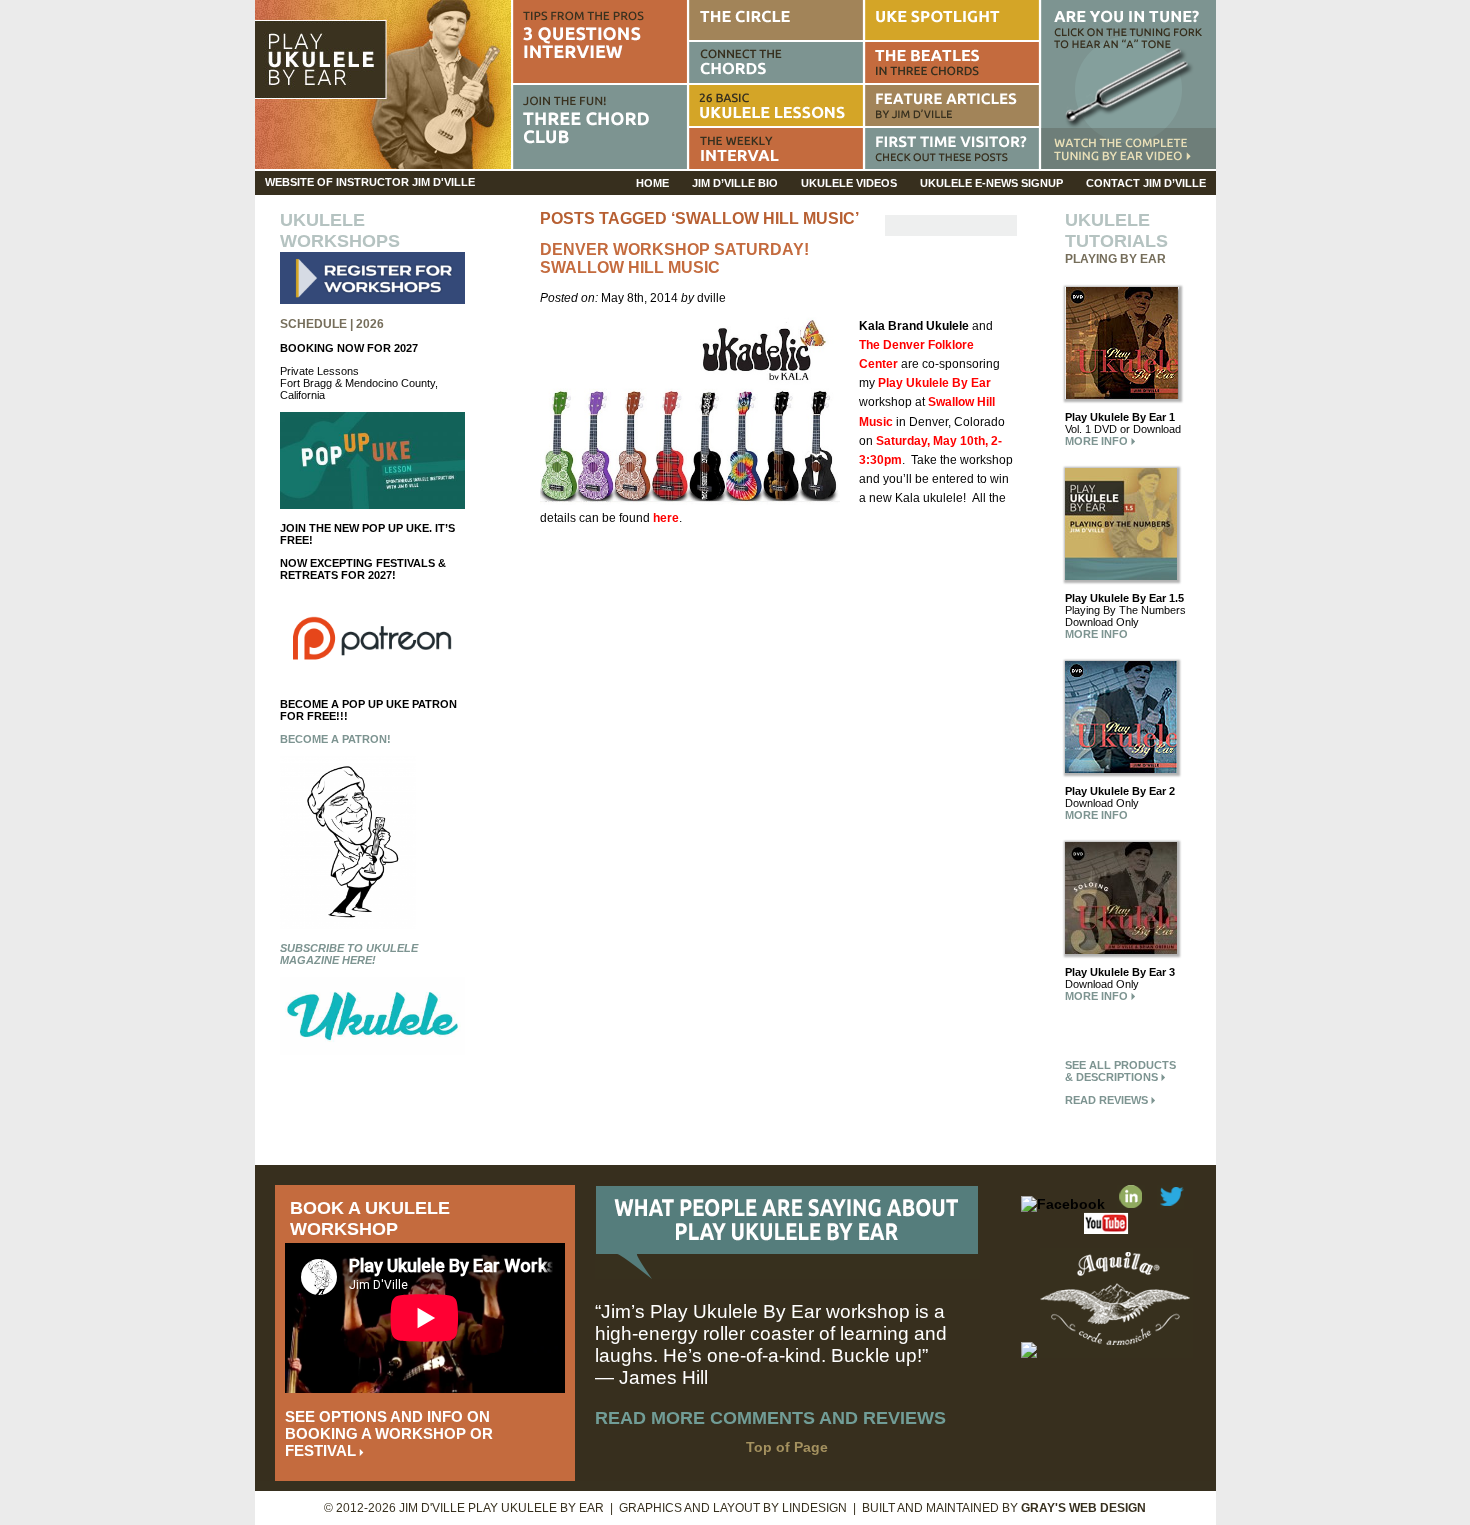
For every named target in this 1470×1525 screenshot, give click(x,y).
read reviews (1108, 1100)
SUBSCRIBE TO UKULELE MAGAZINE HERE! (349, 954)
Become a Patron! (335, 739)
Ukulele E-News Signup (991, 183)
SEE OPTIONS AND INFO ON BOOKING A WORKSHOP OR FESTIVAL (389, 1433)
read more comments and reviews (770, 1418)
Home (652, 183)
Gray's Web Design (1083, 1508)
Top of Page (787, 1447)
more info (1098, 441)
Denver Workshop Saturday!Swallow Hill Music (674, 258)
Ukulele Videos (849, 183)
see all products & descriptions (1120, 1071)
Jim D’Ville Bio (735, 183)
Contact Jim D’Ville (1146, 183)
